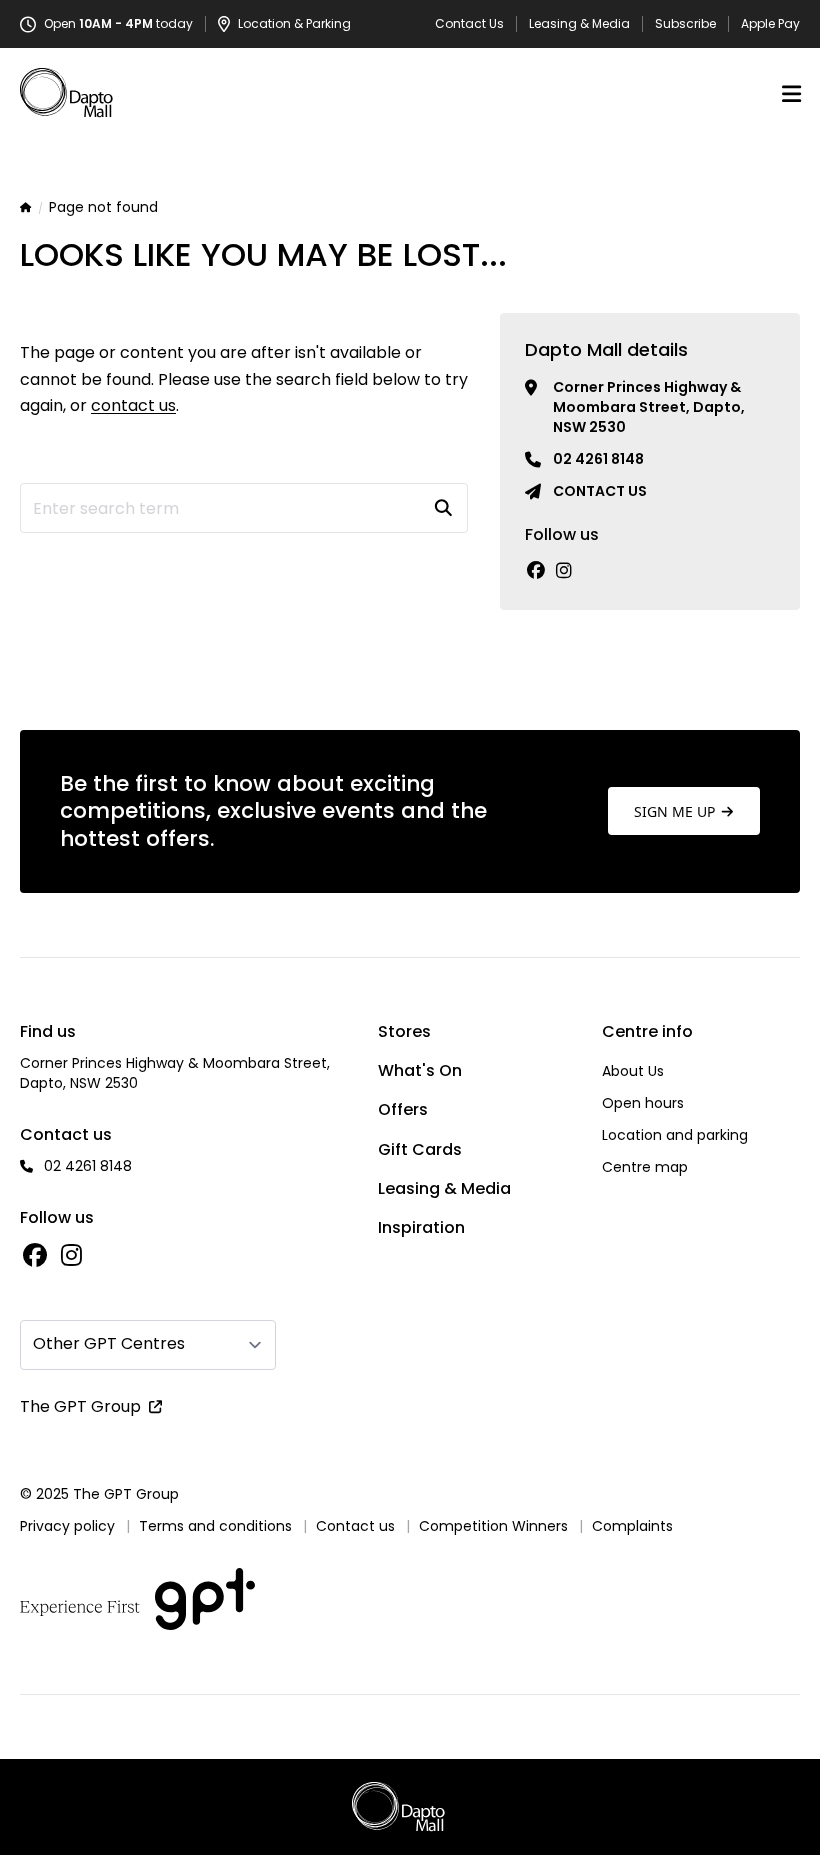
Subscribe (685, 24)
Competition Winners (493, 1526)
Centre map (645, 1167)
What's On (420, 1070)
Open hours (643, 1103)
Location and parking (675, 1135)
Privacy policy (67, 1526)
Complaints (632, 1526)
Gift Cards (420, 1149)
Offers (403, 1109)
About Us (633, 1071)
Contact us (600, 491)
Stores (404, 1031)
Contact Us (469, 24)
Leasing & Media (579, 24)
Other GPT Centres (109, 1343)
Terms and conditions (215, 1526)
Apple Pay (770, 24)
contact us (133, 405)
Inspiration (421, 1227)
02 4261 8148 (598, 459)
